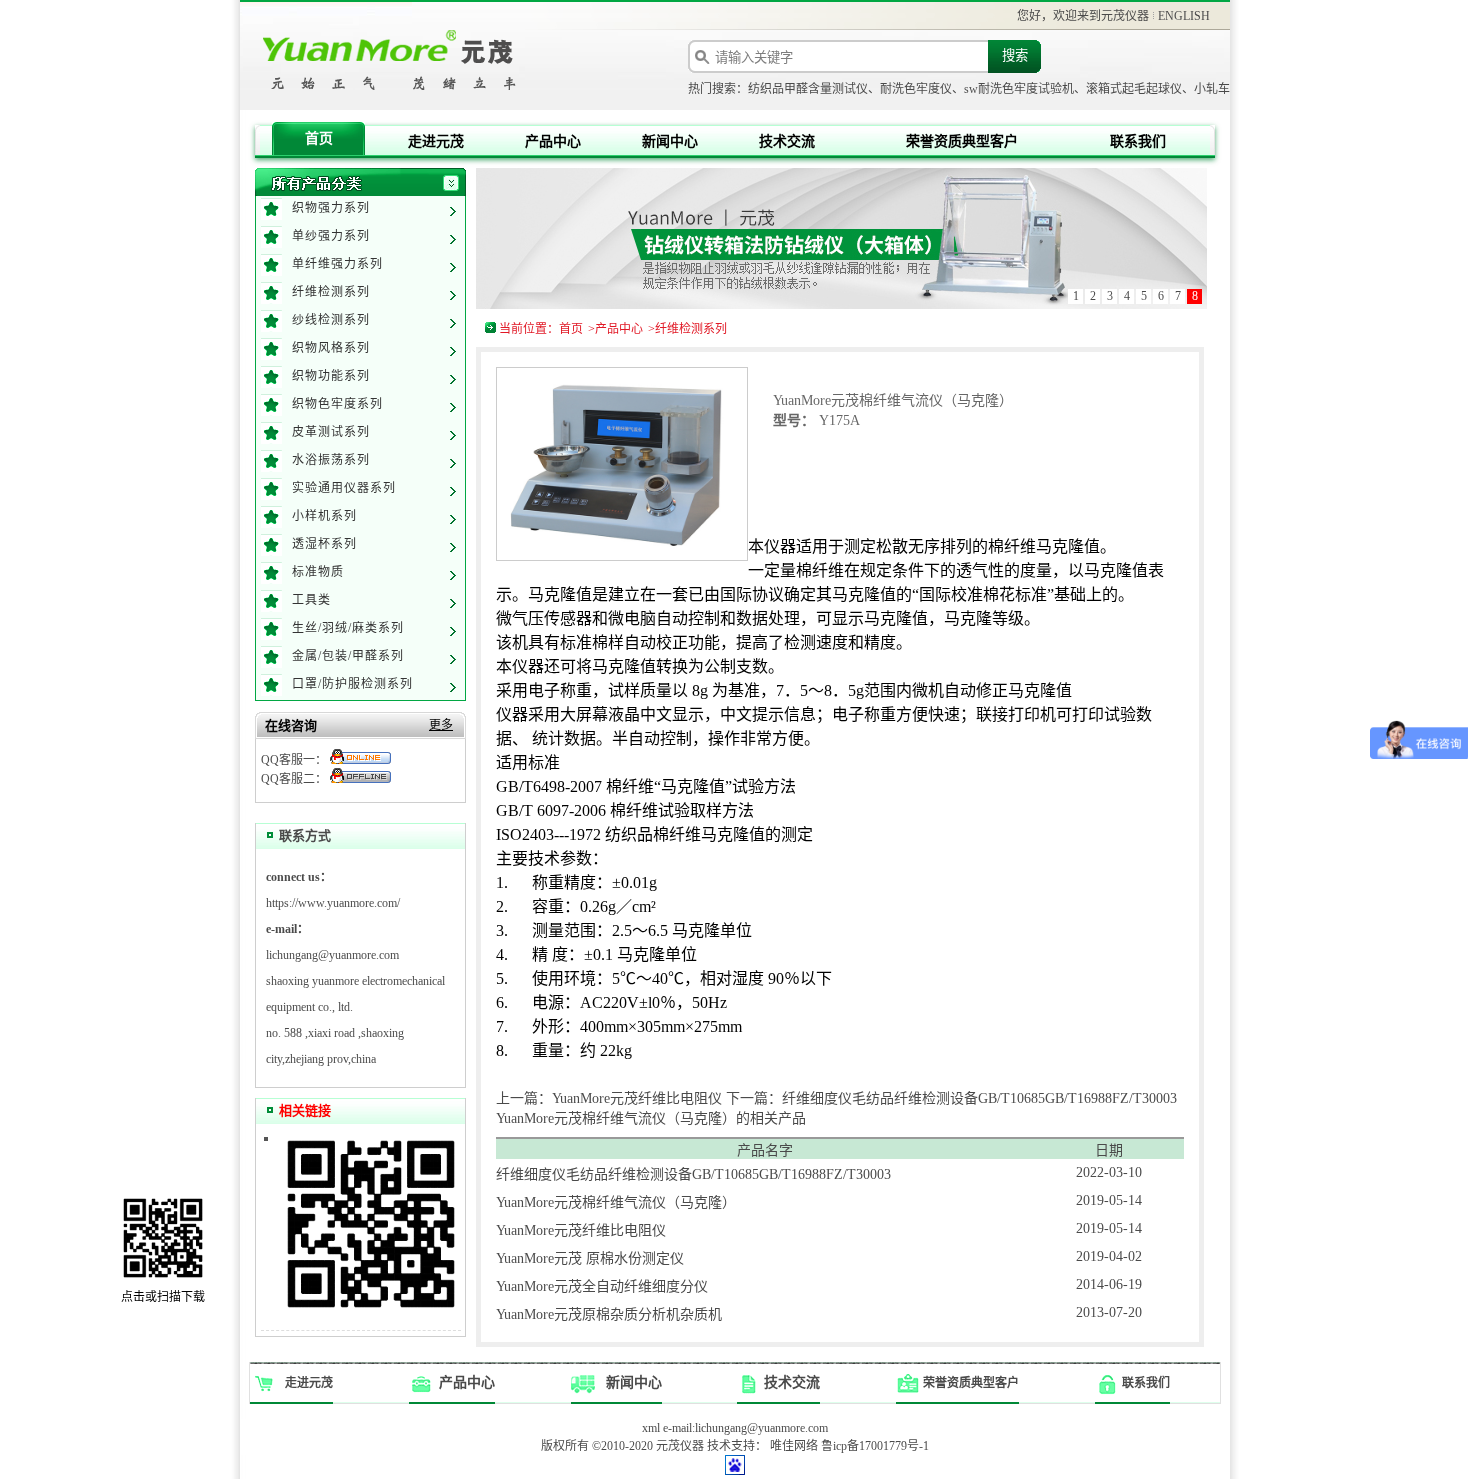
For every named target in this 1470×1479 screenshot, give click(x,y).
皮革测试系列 (331, 432)
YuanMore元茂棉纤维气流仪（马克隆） (616, 1202)
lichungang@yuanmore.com (332, 955)
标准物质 (318, 572)
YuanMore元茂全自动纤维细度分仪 (602, 1286)
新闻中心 (670, 141)
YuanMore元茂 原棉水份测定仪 (590, 1258)
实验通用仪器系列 (344, 488)
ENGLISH (1184, 16)
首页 (319, 138)
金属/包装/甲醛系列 (348, 656)
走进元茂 (436, 141)
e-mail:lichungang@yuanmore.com (745, 1428)
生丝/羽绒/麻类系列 (348, 628)
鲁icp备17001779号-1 (875, 1446)
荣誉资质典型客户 (962, 141)
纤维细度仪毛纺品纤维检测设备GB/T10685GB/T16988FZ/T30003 (693, 1174)
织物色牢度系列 (337, 404)
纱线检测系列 (331, 320)
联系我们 (1138, 141)
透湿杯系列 (324, 544)
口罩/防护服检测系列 (352, 684)
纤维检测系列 (331, 292)
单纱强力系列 (331, 236)
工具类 (311, 600)
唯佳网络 (794, 1446)
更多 (441, 725)
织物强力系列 (331, 208)
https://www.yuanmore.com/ (333, 903)
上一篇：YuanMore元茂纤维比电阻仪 (609, 1098)
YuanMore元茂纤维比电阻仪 (581, 1230)
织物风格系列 (331, 348)
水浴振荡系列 (331, 460)
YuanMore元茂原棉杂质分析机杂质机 (609, 1314)
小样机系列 (324, 516)
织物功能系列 (331, 376)
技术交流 (787, 141)
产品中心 (553, 141)
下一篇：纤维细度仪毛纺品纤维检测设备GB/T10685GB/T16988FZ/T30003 (951, 1098)
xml (651, 1428)
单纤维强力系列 (337, 264)
